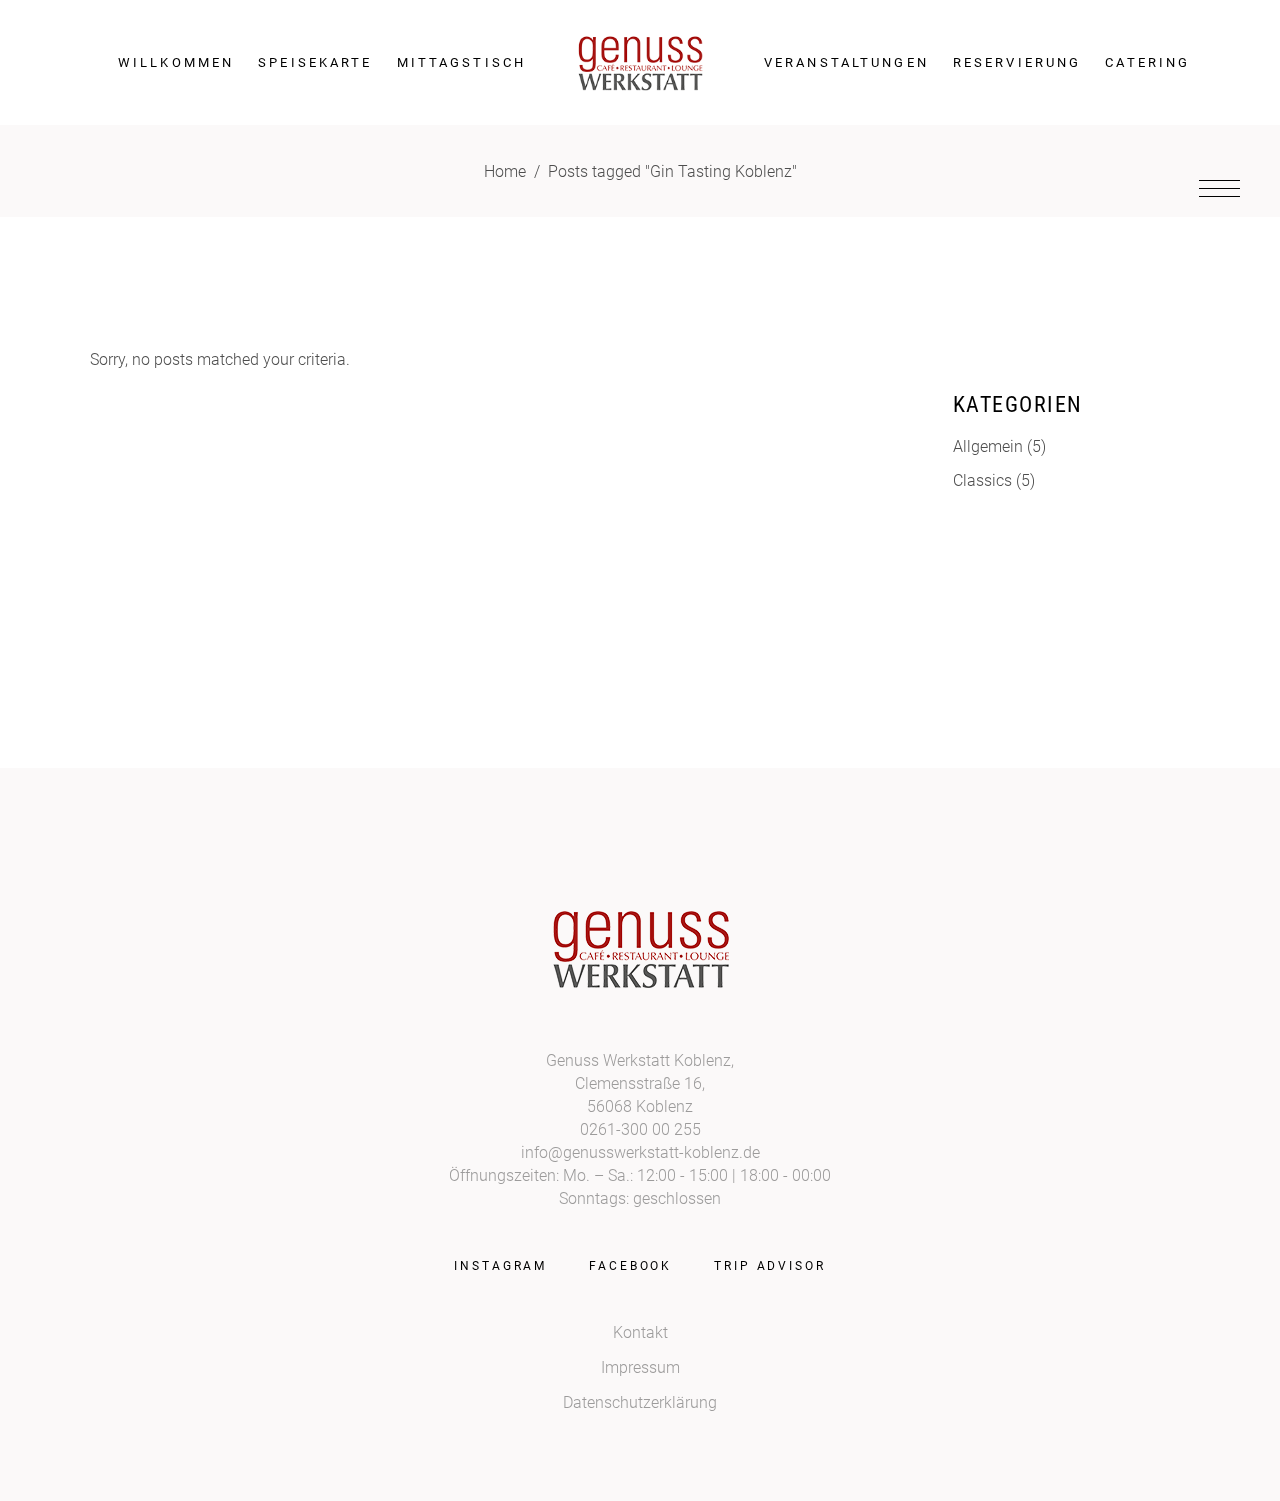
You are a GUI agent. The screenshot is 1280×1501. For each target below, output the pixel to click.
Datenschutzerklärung (640, 1402)
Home (505, 171)
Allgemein (988, 446)
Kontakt (640, 1332)
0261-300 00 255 (640, 1129)
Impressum (640, 1367)
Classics (982, 480)
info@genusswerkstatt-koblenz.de (640, 1152)
